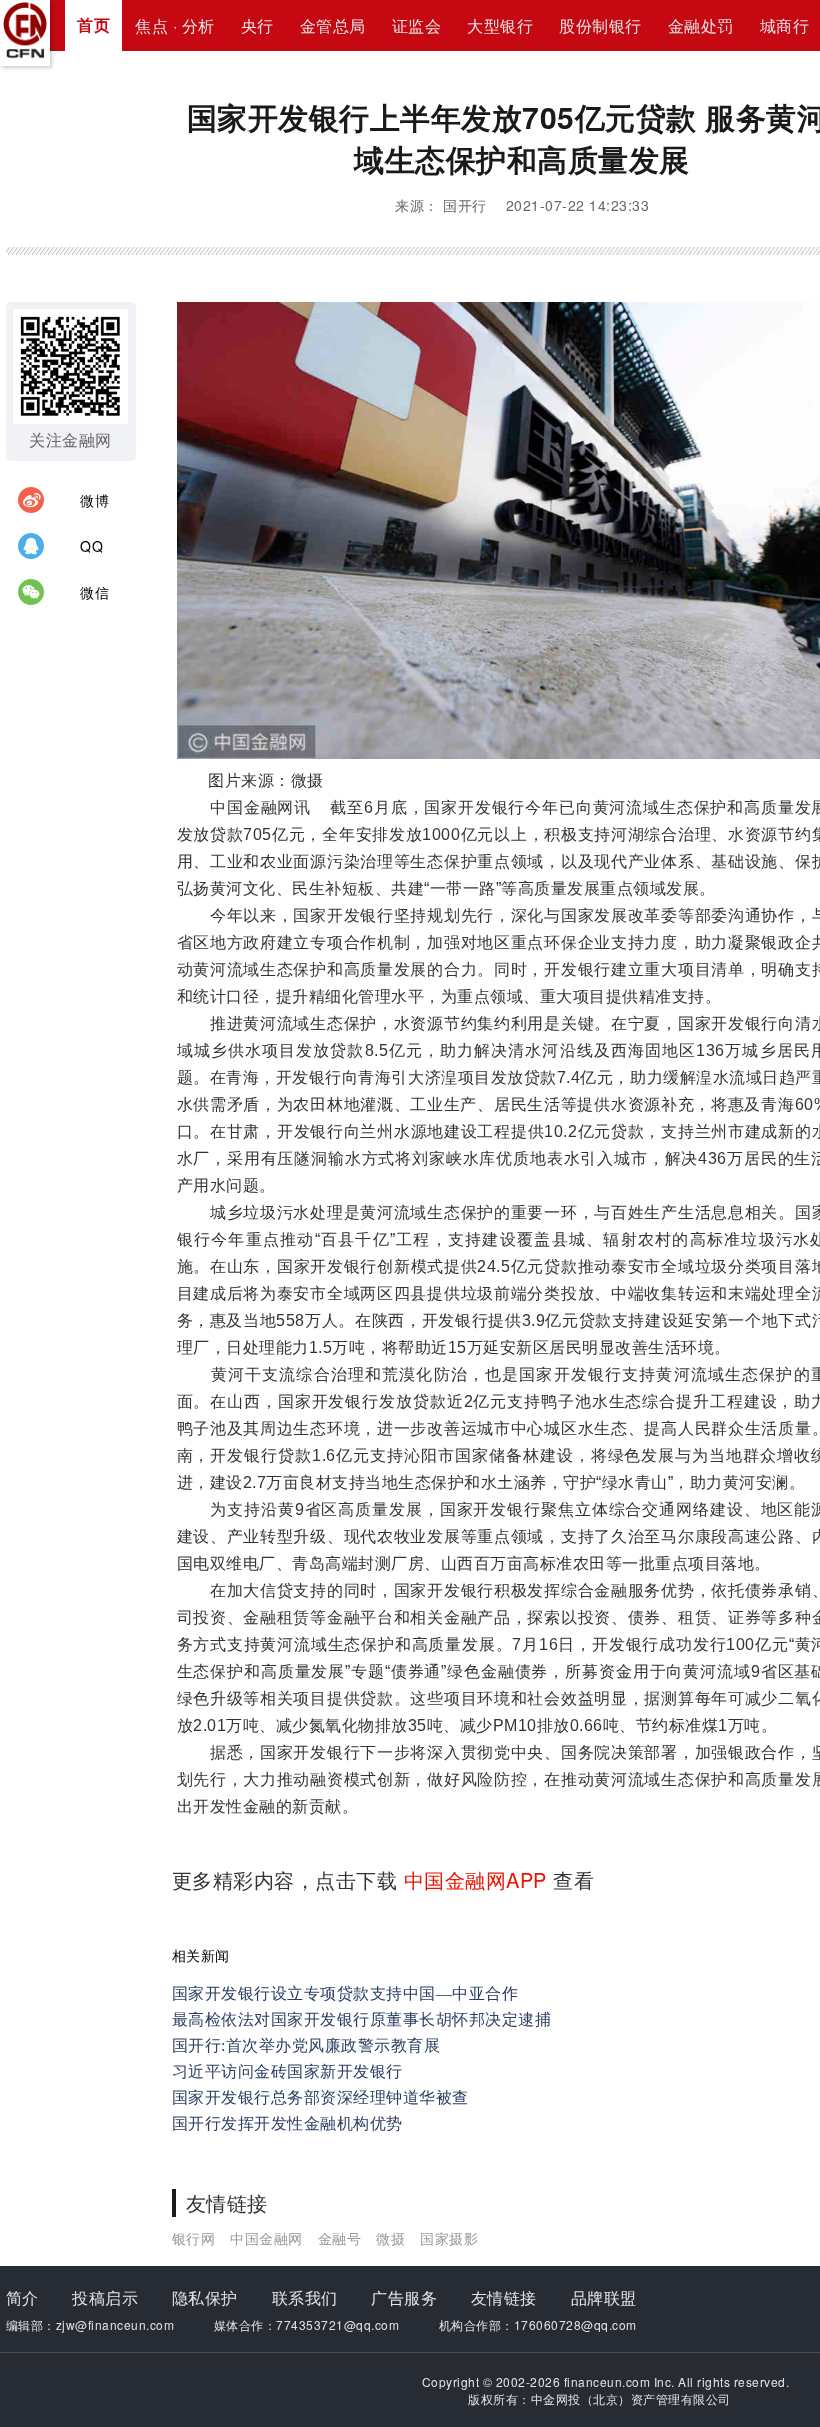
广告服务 (404, 2297)
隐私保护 (205, 2297)
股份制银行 (600, 25)
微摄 (390, 2238)
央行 (257, 25)
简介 (22, 2297)
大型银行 (500, 25)
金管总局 (333, 25)
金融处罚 (701, 25)
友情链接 (504, 2297)
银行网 (194, 2238)
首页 (93, 24)
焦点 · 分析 (175, 25)
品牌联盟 (604, 2297)
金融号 (340, 2238)
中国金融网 (266, 2238)
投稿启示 (105, 2297)
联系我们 (305, 2297)
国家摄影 (449, 2238)
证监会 (417, 25)
